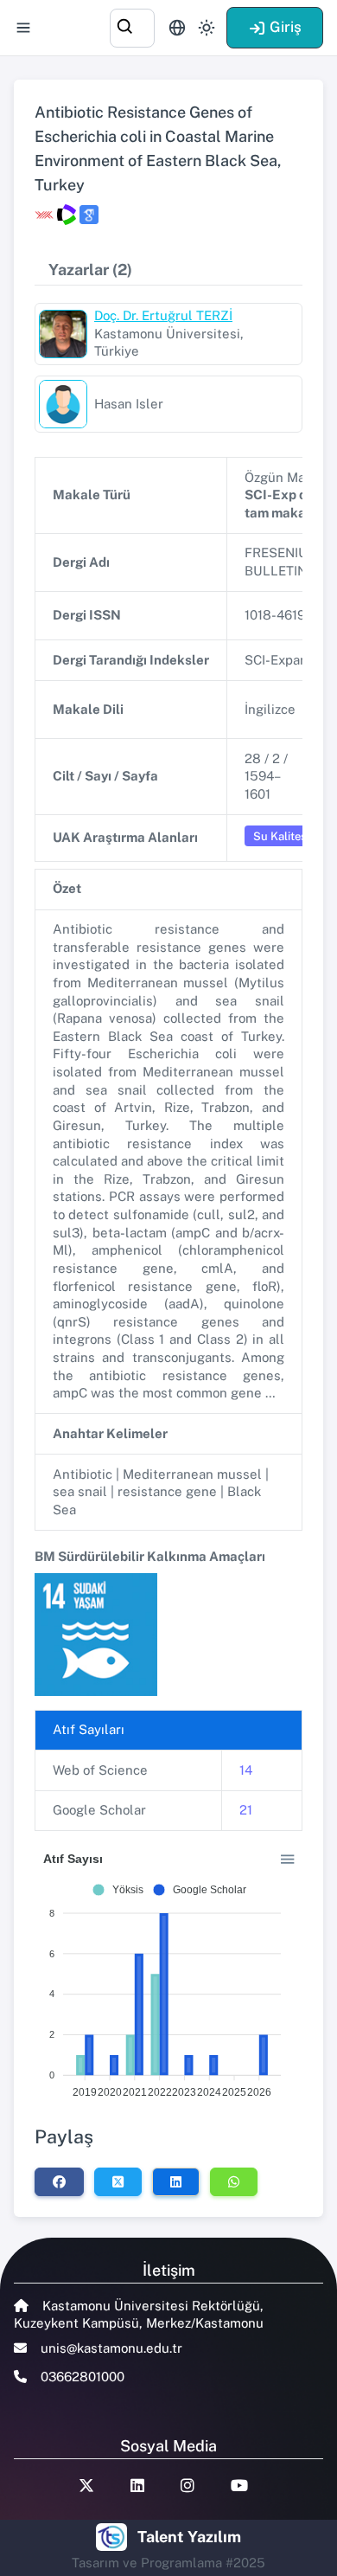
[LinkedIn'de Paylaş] (176, 2181)
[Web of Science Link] (67, 215)
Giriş (286, 27)
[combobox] (132, 26)
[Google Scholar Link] (89, 215)
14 (246, 1770)
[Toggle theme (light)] (207, 28)
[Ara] (132, 26)
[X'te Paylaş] (118, 2181)
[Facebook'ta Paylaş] (59, 2181)
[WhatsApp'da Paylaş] (234, 2181)
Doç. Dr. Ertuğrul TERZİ (163, 315)
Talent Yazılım (189, 2537)
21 (246, 1810)
